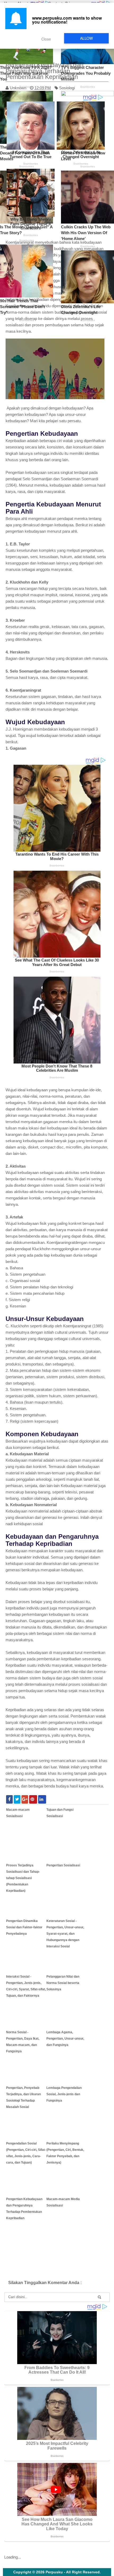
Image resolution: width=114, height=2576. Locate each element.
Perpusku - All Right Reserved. (73, 2572)
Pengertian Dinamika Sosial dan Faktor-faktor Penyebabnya (24, 1927)
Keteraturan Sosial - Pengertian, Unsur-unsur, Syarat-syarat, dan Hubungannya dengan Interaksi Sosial (65, 1934)
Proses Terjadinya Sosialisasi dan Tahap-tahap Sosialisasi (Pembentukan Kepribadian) (23, 1878)
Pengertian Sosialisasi (63, 1865)
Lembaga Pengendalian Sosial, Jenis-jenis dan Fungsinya (64, 2094)
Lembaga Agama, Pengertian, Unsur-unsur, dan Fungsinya (65, 2039)
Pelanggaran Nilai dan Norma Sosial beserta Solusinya (63, 1983)
